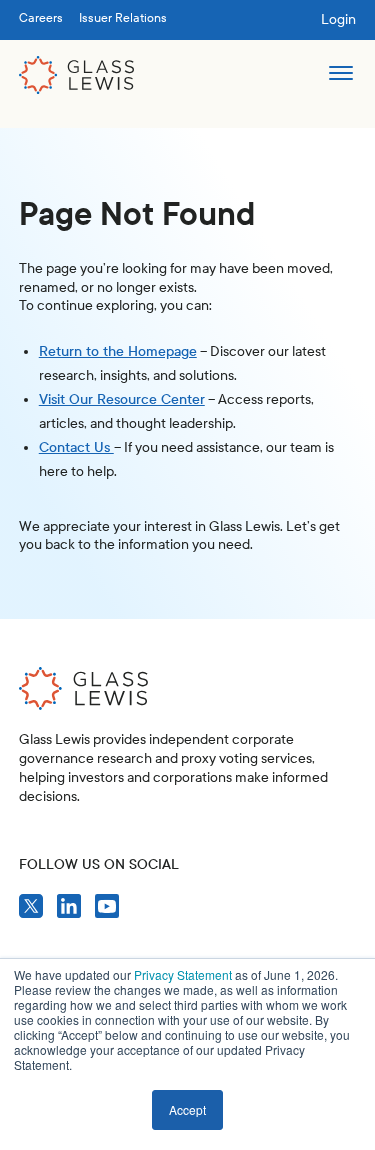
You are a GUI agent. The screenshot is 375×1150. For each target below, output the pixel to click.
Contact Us (76, 447)
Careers (41, 18)
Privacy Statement (183, 974)
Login (338, 19)
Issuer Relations (123, 18)
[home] (77, 75)
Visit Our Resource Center (122, 399)
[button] (340, 75)
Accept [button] (187, 1109)
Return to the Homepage (118, 351)
